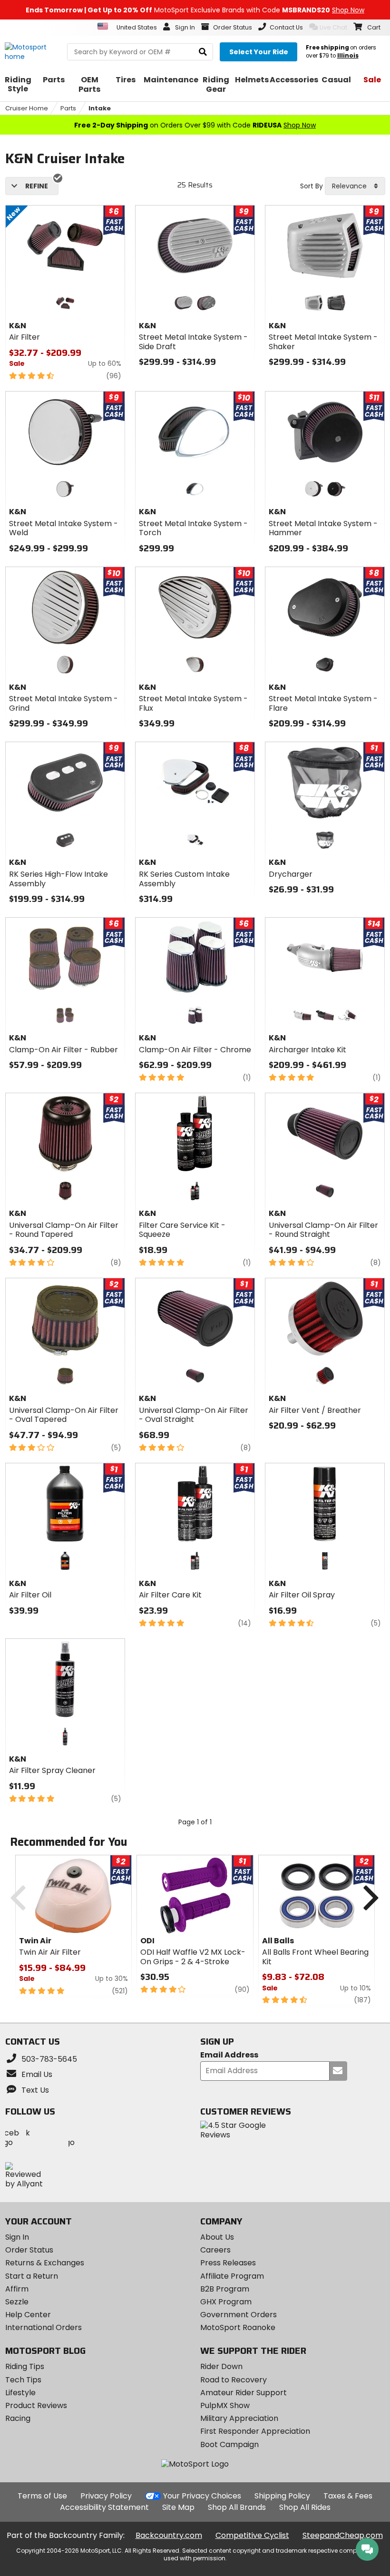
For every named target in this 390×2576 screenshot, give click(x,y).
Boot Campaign (229, 2444)
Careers (215, 2250)
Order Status (29, 2250)
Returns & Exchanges (45, 2263)
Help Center (28, 2315)
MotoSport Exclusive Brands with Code (195, 10)
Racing (18, 2418)
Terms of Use (42, 2496)
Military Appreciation (239, 2418)
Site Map (178, 2507)
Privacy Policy (106, 2496)
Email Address (229, 2055)
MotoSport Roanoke (238, 2327)
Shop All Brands (237, 2507)
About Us (217, 2237)
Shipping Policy (282, 2496)
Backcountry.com (169, 2535)
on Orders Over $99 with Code (195, 125)
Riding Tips (25, 2366)
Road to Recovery (234, 2380)
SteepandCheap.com (343, 2535)
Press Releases (228, 2263)
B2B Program (225, 2289)
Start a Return (32, 2276)
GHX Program (226, 2302)
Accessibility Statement (104, 2507)
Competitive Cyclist (252, 2535)
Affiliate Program (232, 2276)
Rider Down (221, 2366)
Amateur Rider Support (244, 2393)
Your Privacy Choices (202, 2496)
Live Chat (333, 27)
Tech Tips (23, 2380)
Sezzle (17, 2302)
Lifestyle (20, 2393)
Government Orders (239, 2315)
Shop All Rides (305, 2507)
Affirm (17, 2289)
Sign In (17, 2237)
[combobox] (355, 186)
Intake (100, 108)
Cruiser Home (27, 108)
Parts (68, 108)
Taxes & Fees (348, 2496)
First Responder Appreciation (255, 2431)
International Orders (44, 2327)
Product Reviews (36, 2405)
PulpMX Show (225, 2405)
